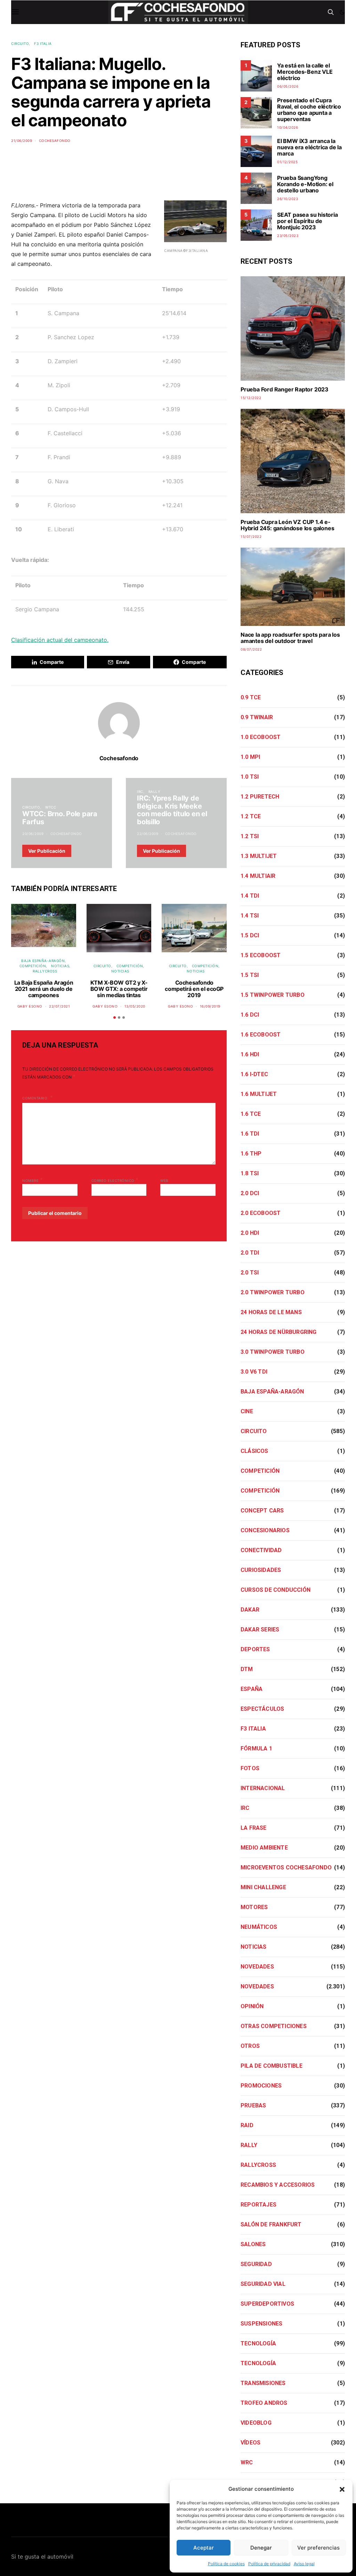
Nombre (33, 1180)
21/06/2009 (22, 141)
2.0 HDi (250, 1233)
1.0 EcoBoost (261, 737)
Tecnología (258, 2343)
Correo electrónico (115, 1180)
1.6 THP (251, 1154)
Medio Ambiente (264, 1848)
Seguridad (256, 2264)
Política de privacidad (269, 2564)
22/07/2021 (59, 1006)
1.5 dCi (250, 935)
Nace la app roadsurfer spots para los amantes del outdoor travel (290, 638)
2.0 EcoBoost (261, 1213)
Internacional (263, 1788)
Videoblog (256, 2423)
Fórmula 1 (256, 1748)
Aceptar (204, 2548)
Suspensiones (261, 2324)
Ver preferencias (318, 2548)
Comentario (35, 1098)
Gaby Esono (30, 1006)
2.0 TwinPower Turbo (273, 1292)
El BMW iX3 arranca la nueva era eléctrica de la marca (309, 147)
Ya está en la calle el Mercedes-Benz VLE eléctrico (305, 72)
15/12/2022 (251, 398)
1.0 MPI (250, 757)
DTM (247, 1669)
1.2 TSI (250, 836)
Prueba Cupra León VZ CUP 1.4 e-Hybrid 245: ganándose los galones (287, 525)
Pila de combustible (272, 2066)
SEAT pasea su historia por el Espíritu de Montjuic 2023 (308, 221)
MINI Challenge (263, 1887)
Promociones (261, 2086)
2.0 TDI (250, 1253)
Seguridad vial (263, 2284)
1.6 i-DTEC (254, 1074)
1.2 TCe (251, 816)
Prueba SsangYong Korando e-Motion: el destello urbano (305, 184)
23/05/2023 (288, 236)
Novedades (257, 1967)
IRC (140, 792)
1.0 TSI (250, 777)
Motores (254, 1907)
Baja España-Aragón (43, 961)
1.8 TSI (250, 1173)
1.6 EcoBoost (261, 1035)
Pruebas (253, 2105)
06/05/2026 (288, 86)
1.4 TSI (250, 916)
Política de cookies (226, 2564)
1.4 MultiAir (258, 876)
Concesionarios (265, 1530)
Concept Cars (262, 1510)
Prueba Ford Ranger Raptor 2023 (285, 389)
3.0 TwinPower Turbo (273, 1352)
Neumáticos (259, 1927)
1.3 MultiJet (259, 856)
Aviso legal (304, 2564)
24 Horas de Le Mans (271, 1312)
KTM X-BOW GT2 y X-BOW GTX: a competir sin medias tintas (119, 989)
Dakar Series (260, 1629)
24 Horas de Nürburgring (279, 1332)
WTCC (51, 807)
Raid (247, 2125)
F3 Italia (43, 43)
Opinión (252, 2006)
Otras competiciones (274, 2026)
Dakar (250, 1610)
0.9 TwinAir (257, 717)
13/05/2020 (135, 1006)
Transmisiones (263, 2383)
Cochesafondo (55, 141)
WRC (247, 2462)
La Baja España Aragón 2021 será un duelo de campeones (44, 989)
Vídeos (250, 2443)
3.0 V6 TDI (254, 1372)
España (252, 1689)
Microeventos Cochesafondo (286, 1867)
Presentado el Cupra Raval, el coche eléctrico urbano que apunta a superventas (309, 110)
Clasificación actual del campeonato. (60, 640)
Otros (250, 2046)
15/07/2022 (251, 536)
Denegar (261, 2548)
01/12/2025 (287, 162)
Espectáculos (262, 1709)
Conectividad (261, 1550)
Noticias (60, 966)
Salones (253, 2244)
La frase (254, 1828)
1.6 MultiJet (259, 1094)
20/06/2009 (33, 834)
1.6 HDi (250, 1054)
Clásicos (254, 1451)
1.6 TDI (250, 1134)
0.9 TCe (251, 697)
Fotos (250, 1768)
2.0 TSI (250, 1273)
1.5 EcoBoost (261, 955)
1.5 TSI (250, 975)
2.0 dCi (250, 1193)
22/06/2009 (148, 834)
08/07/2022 (251, 649)
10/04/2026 (288, 127)
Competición (33, 966)
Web (164, 1180)
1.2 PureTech (260, 797)
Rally (155, 792)
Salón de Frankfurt (271, 2224)
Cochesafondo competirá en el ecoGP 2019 (194, 989)
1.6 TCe (251, 1114)
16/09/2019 (210, 1006)
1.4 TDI (250, 896)
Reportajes (258, 2205)
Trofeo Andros (264, 2403)
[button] (342, 2489)
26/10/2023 (288, 199)
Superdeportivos (267, 2304)
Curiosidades (261, 1570)
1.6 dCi (250, 1015)
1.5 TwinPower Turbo (273, 995)
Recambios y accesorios (278, 2185)
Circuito (20, 43)
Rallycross (45, 971)
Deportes (255, 1649)
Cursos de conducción (276, 1590)
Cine (247, 1411)
